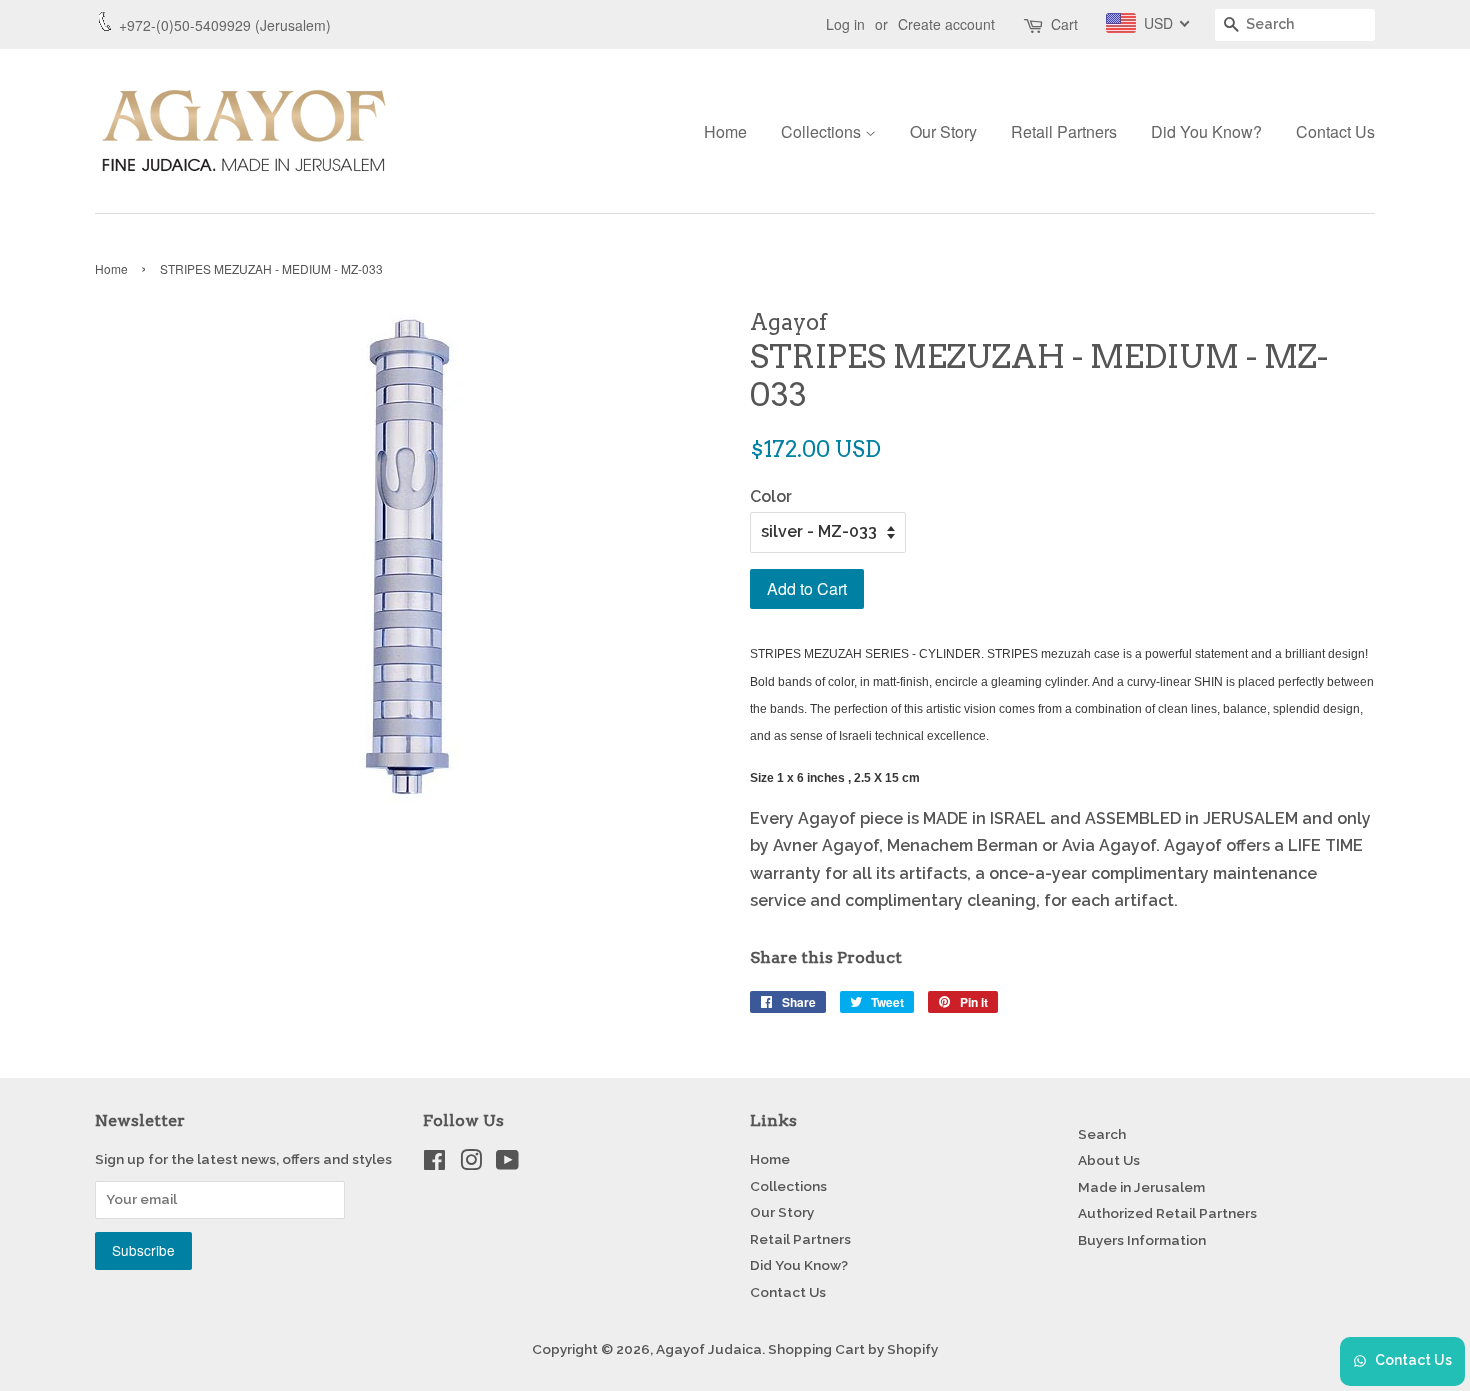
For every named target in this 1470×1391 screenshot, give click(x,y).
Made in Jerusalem (1141, 1187)
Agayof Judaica (709, 1349)
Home (725, 131)
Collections (823, 131)
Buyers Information (1142, 1240)
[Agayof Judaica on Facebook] (434, 1164)
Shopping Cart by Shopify (853, 1349)
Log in (845, 24)
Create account (946, 24)
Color (771, 496)
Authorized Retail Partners (1167, 1213)
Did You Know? (1206, 131)
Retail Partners (1064, 131)
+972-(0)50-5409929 (185, 25)
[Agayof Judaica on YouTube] (507, 1164)
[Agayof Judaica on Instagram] (471, 1164)
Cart (1064, 24)
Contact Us (1335, 131)
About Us (1109, 1160)
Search (1102, 1134)
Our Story (943, 131)
